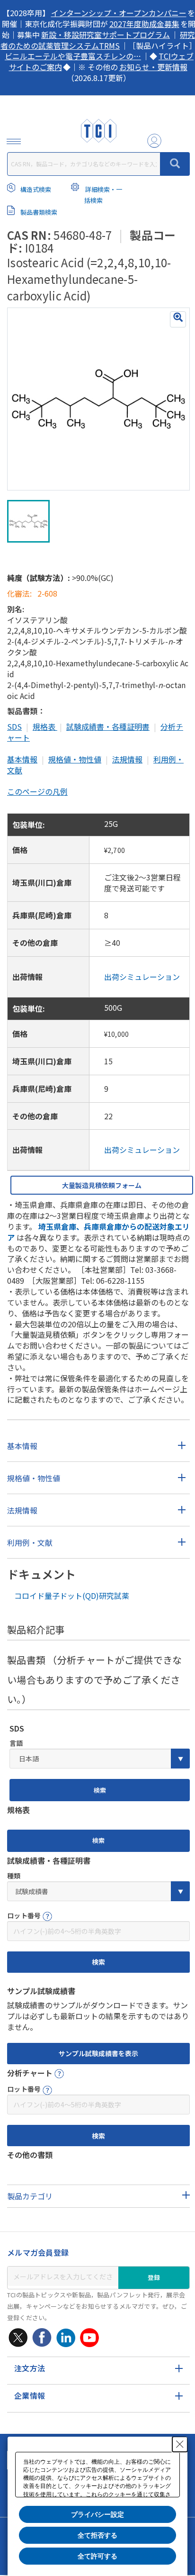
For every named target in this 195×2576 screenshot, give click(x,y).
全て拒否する (97, 2535)
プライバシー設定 (97, 2514)
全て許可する (97, 2556)
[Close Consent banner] (180, 2444)
